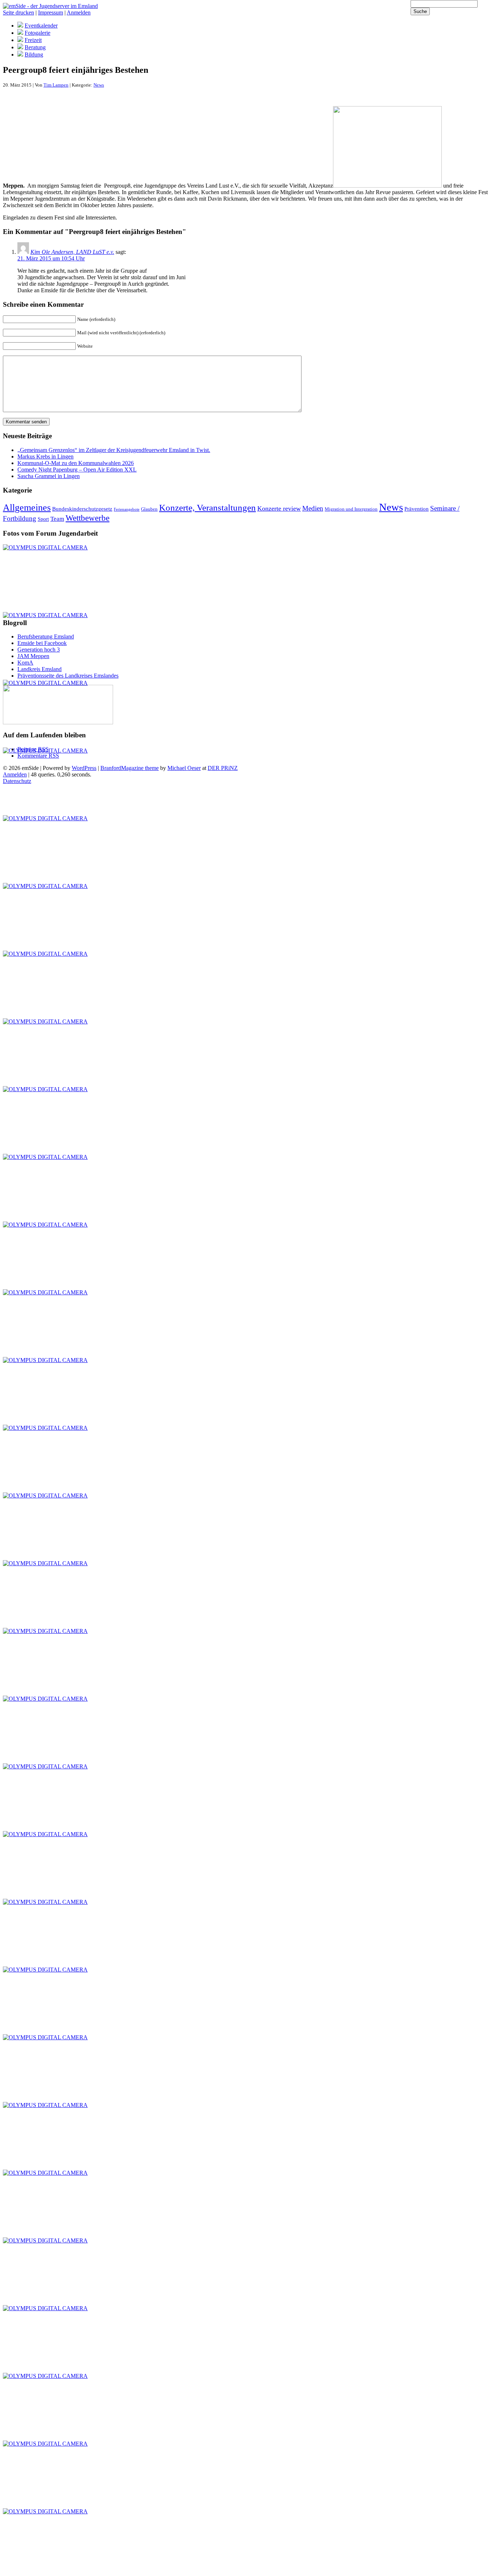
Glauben (149, 509)
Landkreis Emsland (39, 669)
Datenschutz (17, 781)
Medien (313, 508)
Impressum (51, 12)
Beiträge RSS (33, 749)
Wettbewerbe (88, 518)
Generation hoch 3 (39, 650)
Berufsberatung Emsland (46, 636)
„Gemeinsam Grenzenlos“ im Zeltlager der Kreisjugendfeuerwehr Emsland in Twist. (114, 450)
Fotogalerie (38, 33)
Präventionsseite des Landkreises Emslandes (68, 676)
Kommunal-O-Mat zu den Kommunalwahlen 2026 (76, 463)
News (99, 85)
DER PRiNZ (223, 768)
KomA (25, 663)
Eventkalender (41, 26)
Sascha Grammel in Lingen (49, 476)
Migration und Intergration (351, 509)
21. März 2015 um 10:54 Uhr (51, 258)
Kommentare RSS (38, 756)
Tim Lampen (56, 85)
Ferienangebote (127, 509)
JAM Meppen (33, 656)
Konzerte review (279, 508)
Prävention (417, 509)
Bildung (34, 55)
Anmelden (79, 12)
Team (57, 519)
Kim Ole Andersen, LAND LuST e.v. (72, 252)
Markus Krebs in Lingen (45, 456)
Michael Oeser (184, 768)
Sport (43, 519)
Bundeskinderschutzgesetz (82, 509)
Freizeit (33, 40)
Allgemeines (27, 508)
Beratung (35, 47)
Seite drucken (18, 12)
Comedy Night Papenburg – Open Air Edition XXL (77, 470)
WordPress (84, 768)
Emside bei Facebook (42, 643)
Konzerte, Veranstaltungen (207, 507)
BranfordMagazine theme (130, 768)
